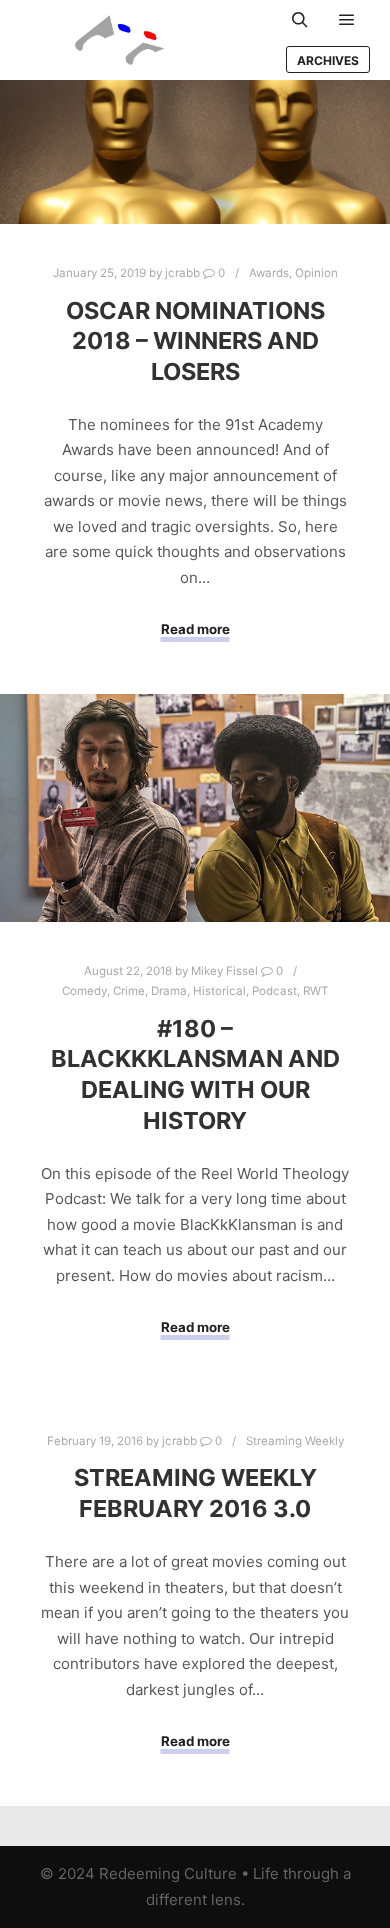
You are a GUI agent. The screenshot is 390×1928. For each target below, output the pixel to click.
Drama (169, 991)
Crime (129, 991)
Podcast (274, 991)
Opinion (316, 273)
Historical (219, 991)
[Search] (300, 20)
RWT (315, 991)
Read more (195, 629)
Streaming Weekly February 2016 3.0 (195, 1493)
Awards (269, 273)
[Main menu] (347, 20)
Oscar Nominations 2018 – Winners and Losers (195, 341)
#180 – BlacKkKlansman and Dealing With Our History (195, 1074)
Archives (328, 60)
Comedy (84, 991)
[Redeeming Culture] (120, 40)
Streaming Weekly (295, 1441)
